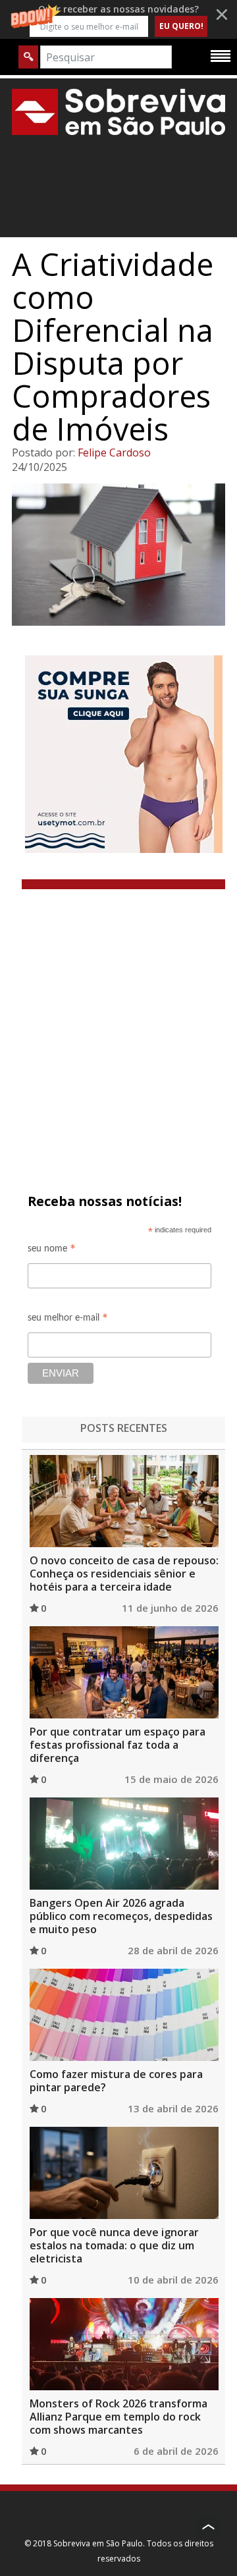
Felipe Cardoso (114, 452)
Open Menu (221, 55)
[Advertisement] (118, 1014)
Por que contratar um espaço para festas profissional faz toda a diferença (118, 1745)
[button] (118, 19)
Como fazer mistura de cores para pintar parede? (116, 2081)
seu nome (52, 1250)
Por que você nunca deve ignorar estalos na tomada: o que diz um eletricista (114, 2245)
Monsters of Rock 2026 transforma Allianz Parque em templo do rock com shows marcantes (118, 2417)
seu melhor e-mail (68, 1320)
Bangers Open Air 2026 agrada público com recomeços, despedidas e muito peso (121, 1916)
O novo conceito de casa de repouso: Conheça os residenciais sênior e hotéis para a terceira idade (124, 1574)
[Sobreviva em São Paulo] (118, 112)
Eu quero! (181, 26)
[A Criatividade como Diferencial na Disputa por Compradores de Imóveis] (118, 555)
